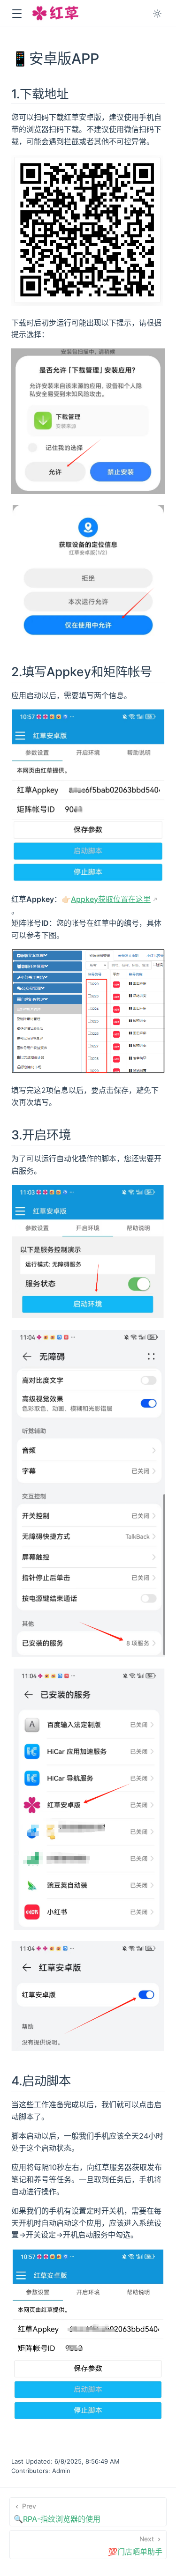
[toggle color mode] (157, 14)
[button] (17, 14)
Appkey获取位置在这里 (111, 899)
